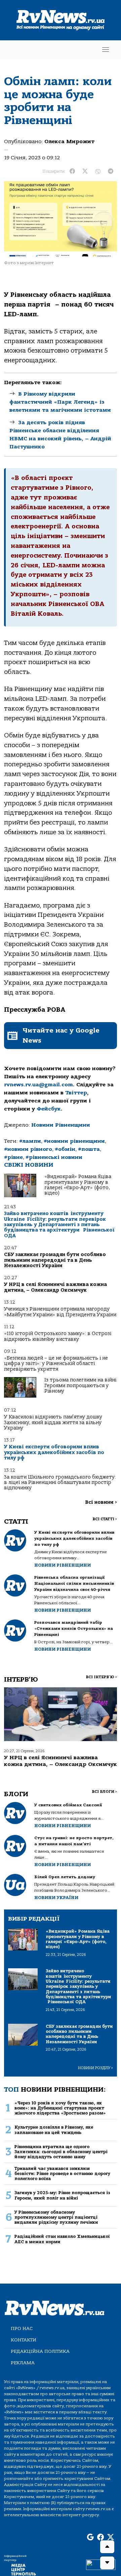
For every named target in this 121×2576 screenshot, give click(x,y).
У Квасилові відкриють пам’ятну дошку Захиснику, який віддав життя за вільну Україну (53, 1422)
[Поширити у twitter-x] (85, 171)
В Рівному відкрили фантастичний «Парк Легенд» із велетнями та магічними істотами (60, 402)
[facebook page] (100, 2537)
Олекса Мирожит (69, 142)
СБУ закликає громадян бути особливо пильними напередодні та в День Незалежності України (55, 1260)
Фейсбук (49, 1109)
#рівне (13, 1157)
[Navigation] (106, 50)
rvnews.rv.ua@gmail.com (38, 1085)
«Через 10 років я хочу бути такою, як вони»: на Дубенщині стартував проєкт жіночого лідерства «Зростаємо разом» (60, 2108)
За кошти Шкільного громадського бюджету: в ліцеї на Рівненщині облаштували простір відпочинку (60, 1483)
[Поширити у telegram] (111, 171)
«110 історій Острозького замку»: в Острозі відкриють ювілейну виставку (58, 1336)
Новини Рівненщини (61, 1125)
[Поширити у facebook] (72, 171)
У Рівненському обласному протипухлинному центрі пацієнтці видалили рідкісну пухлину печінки (56, 2217)
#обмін (65, 1149)
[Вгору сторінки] (107, 2547)
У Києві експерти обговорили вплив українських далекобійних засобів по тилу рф (54, 1452)
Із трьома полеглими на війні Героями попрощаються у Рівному (80, 1385)
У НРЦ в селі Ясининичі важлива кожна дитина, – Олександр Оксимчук (55, 1287)
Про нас (22, 2328)
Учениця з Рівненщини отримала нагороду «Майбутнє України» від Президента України (60, 1312)
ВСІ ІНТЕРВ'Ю (101, 1677)
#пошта (89, 1149)
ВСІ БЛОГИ (104, 1792)
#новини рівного (28, 1149)
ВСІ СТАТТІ (105, 1519)
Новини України (56, 1898)
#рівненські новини (54, 1157)
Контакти (24, 2340)
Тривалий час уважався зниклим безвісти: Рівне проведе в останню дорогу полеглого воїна (62, 2174)
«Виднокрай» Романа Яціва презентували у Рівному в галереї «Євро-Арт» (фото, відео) (78, 1185)
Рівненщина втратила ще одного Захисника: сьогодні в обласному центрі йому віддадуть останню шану (61, 2152)
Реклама (23, 2363)
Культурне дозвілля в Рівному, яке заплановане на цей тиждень (54, 2130)
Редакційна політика (40, 2351)
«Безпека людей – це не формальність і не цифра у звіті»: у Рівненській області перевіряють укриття (56, 1364)
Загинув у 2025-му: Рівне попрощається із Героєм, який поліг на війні (62, 2195)
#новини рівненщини (74, 1141)
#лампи (30, 1141)
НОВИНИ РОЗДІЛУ (95, 2068)
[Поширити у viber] (98, 171)
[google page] (90, 2537)
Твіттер (76, 1093)
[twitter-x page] (111, 2537)
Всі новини (101, 1502)
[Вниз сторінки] (107, 2563)
